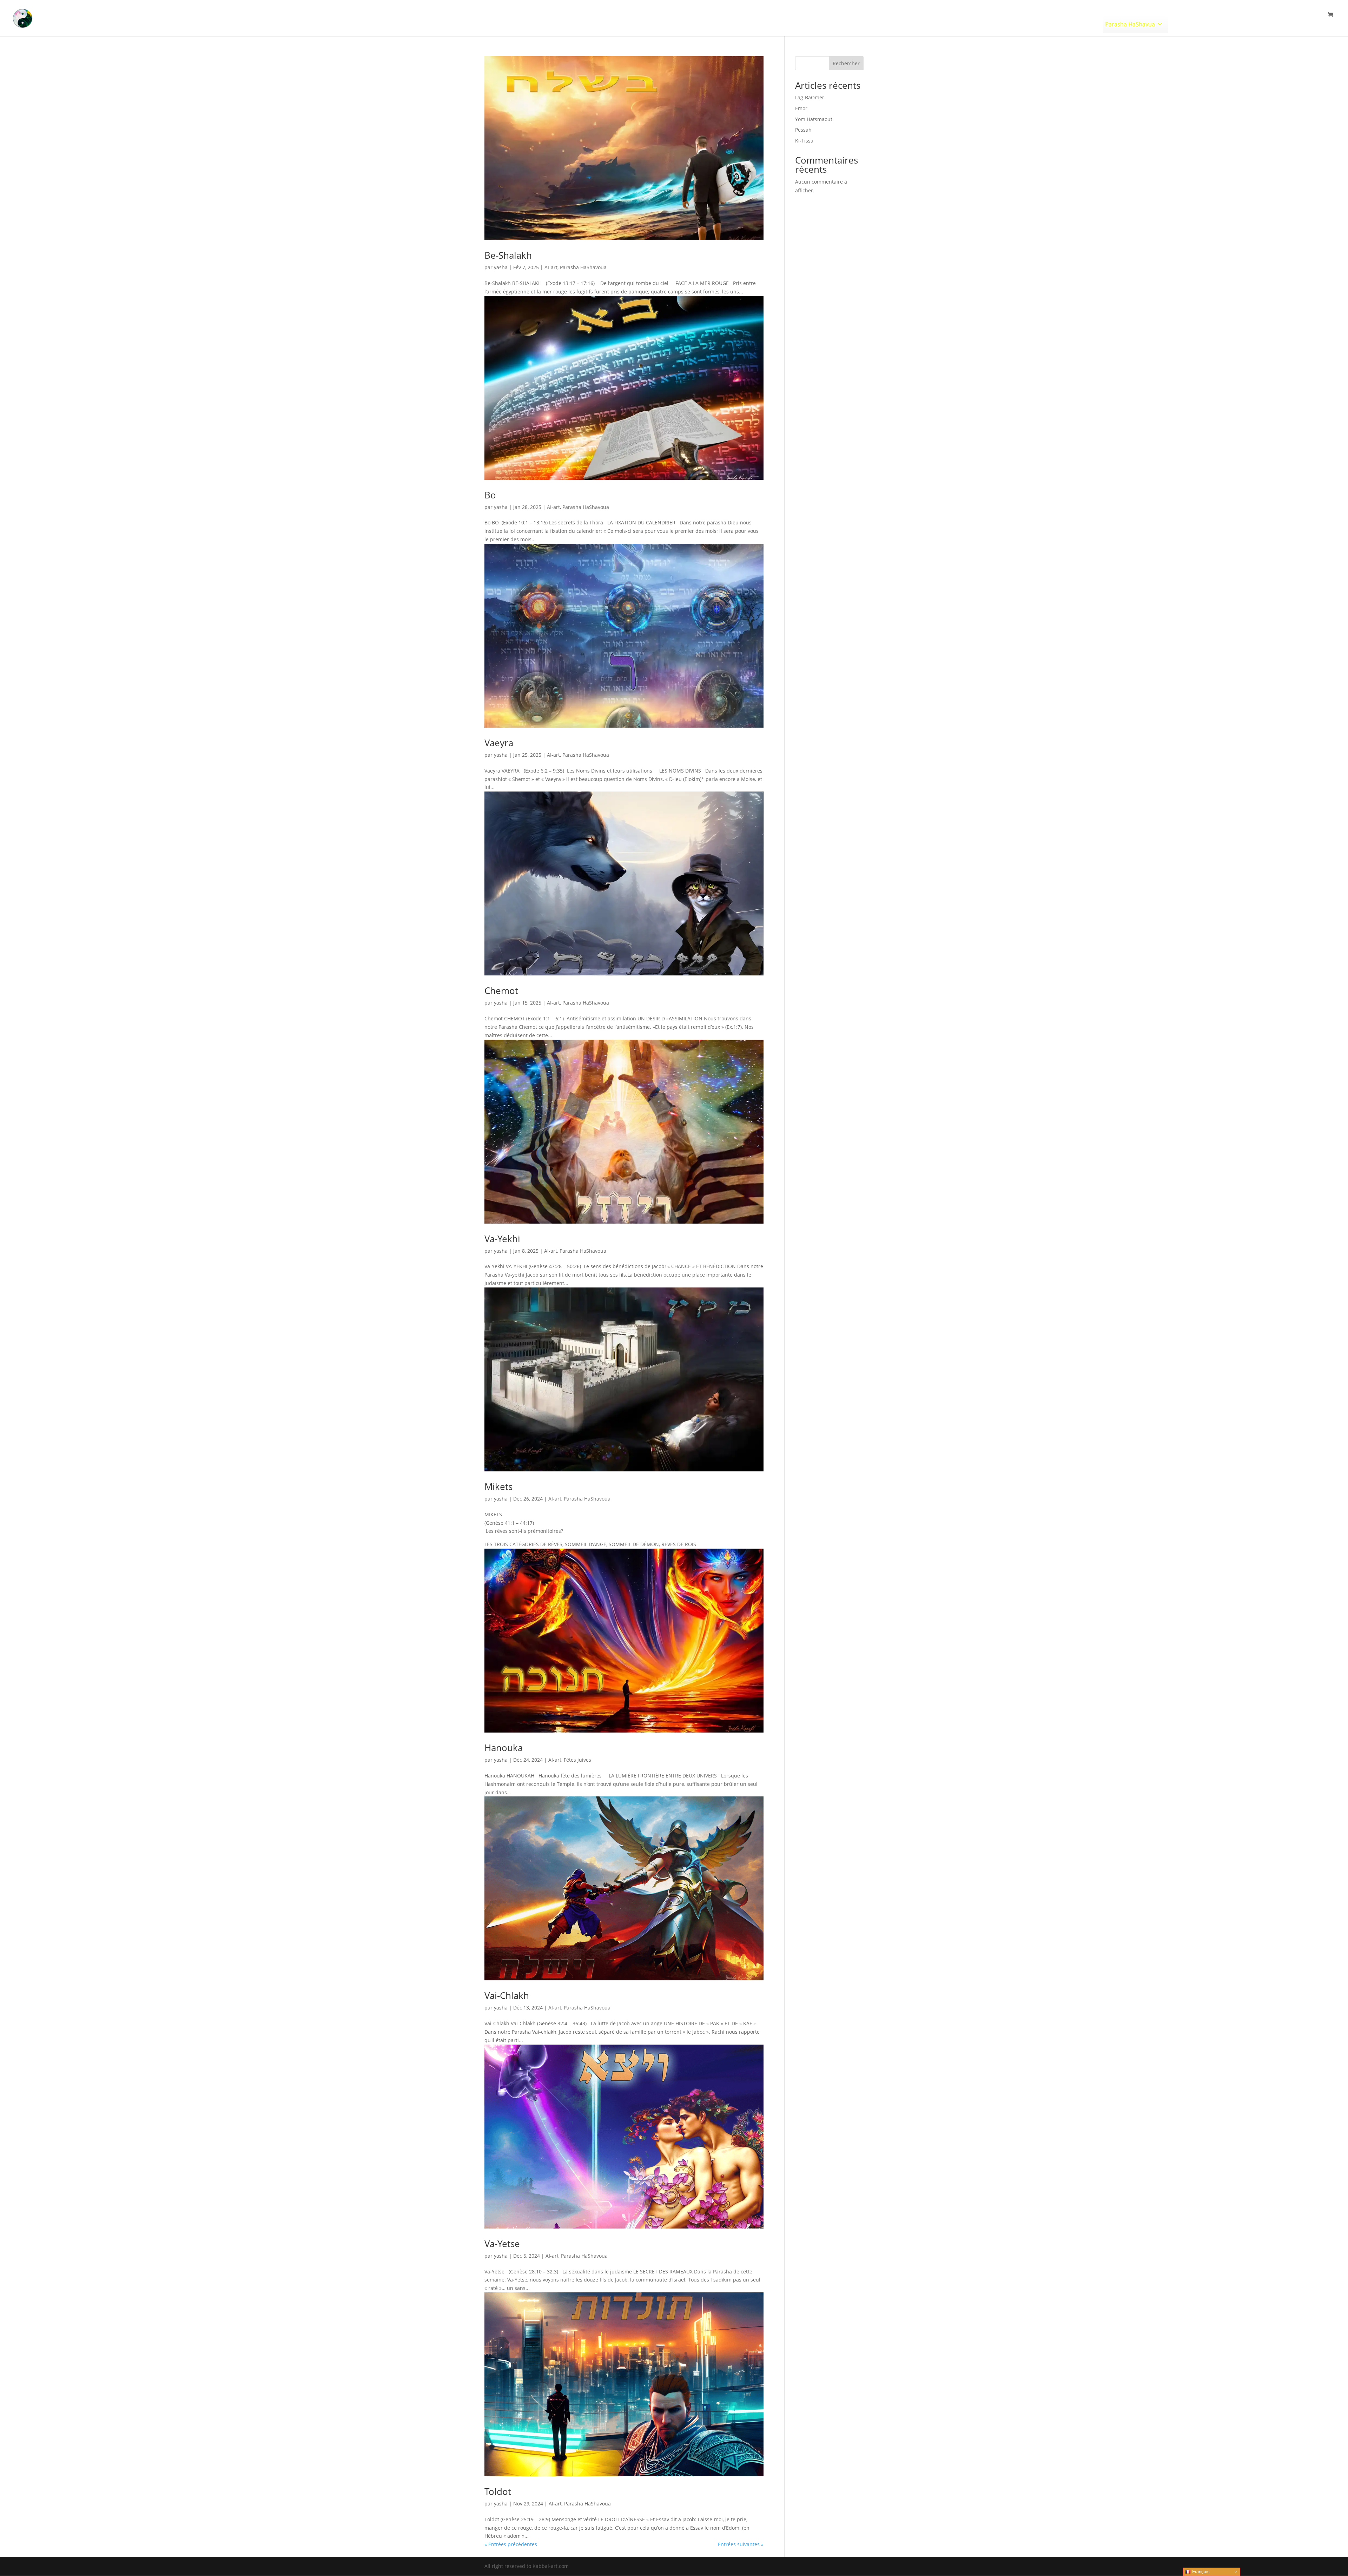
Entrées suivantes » (741, 2544)
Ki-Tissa (804, 141)
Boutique (1231, 24)
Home (1048, 24)
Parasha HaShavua (1130, 24)
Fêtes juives (1187, 24)
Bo (490, 495)
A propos (1271, 24)
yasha (501, 267)
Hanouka (504, 1748)
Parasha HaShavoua (583, 267)
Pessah (803, 130)
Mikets (498, 1486)
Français (1200, 2572)
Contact (1303, 24)
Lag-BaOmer (810, 97)
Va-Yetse (502, 2244)
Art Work (1077, 24)
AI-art (551, 267)
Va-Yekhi (502, 1239)
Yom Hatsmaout (814, 119)
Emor (801, 108)
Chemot (501, 991)
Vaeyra (499, 743)
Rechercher (846, 63)
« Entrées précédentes (511, 2544)
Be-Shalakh (508, 255)
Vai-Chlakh (507, 1995)
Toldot (498, 2491)
